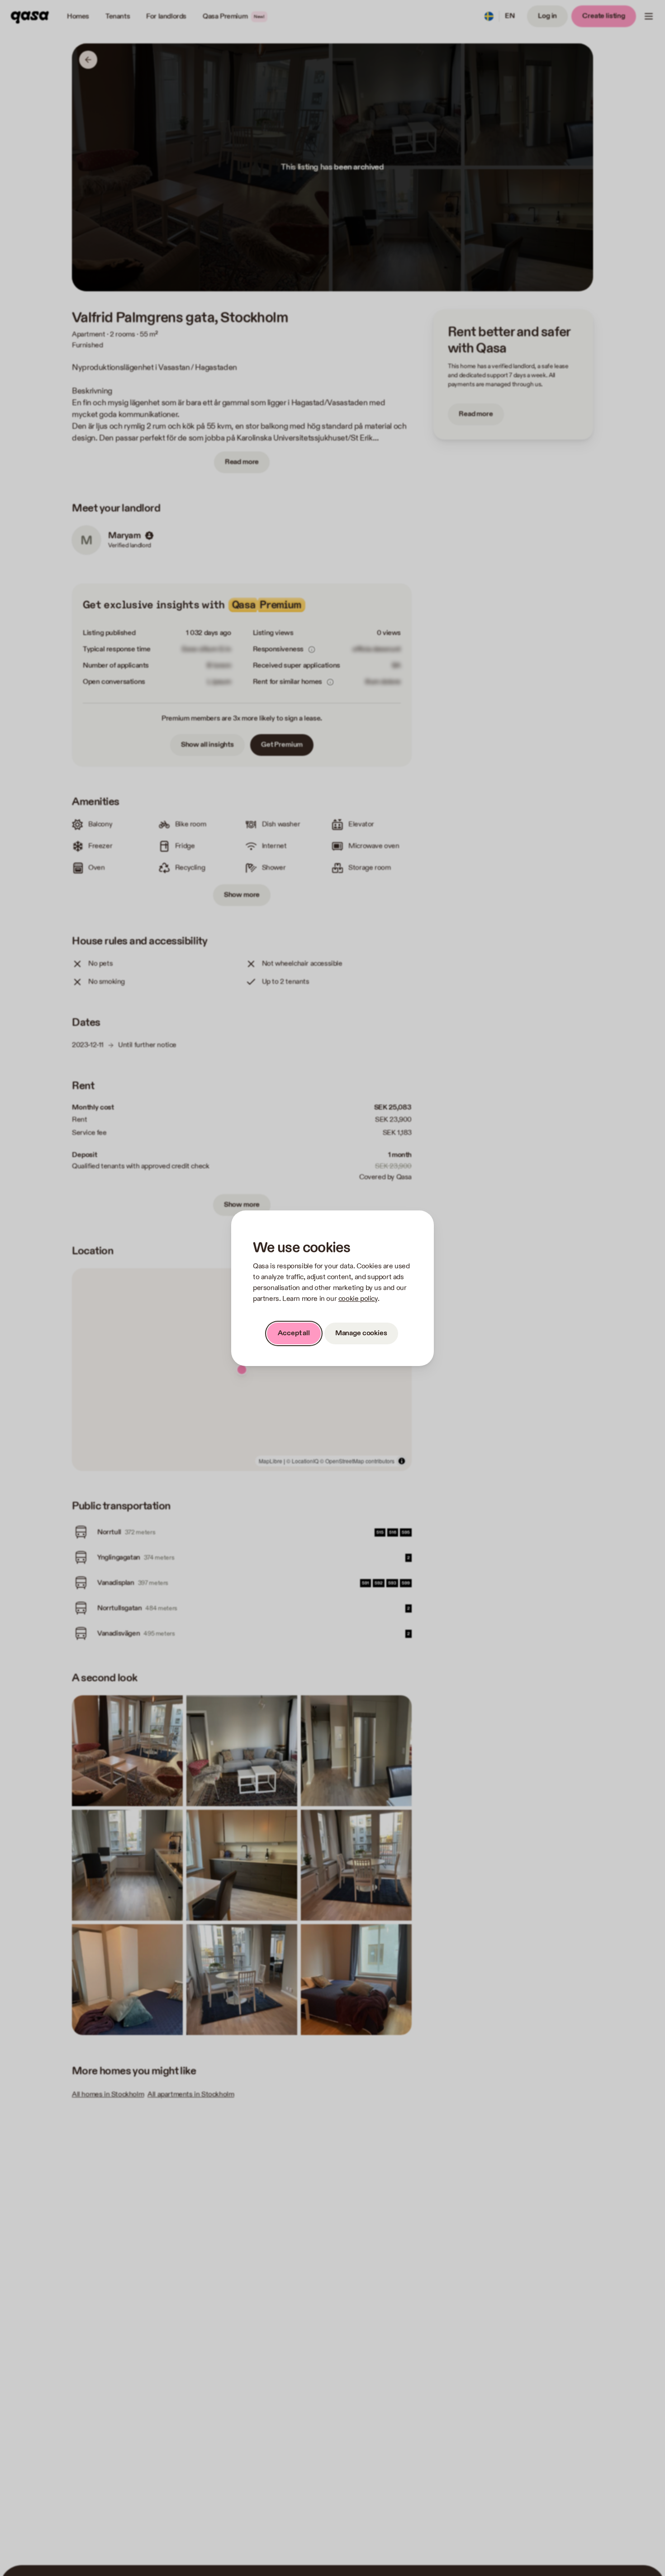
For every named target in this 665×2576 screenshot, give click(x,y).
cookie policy (358, 1299)
